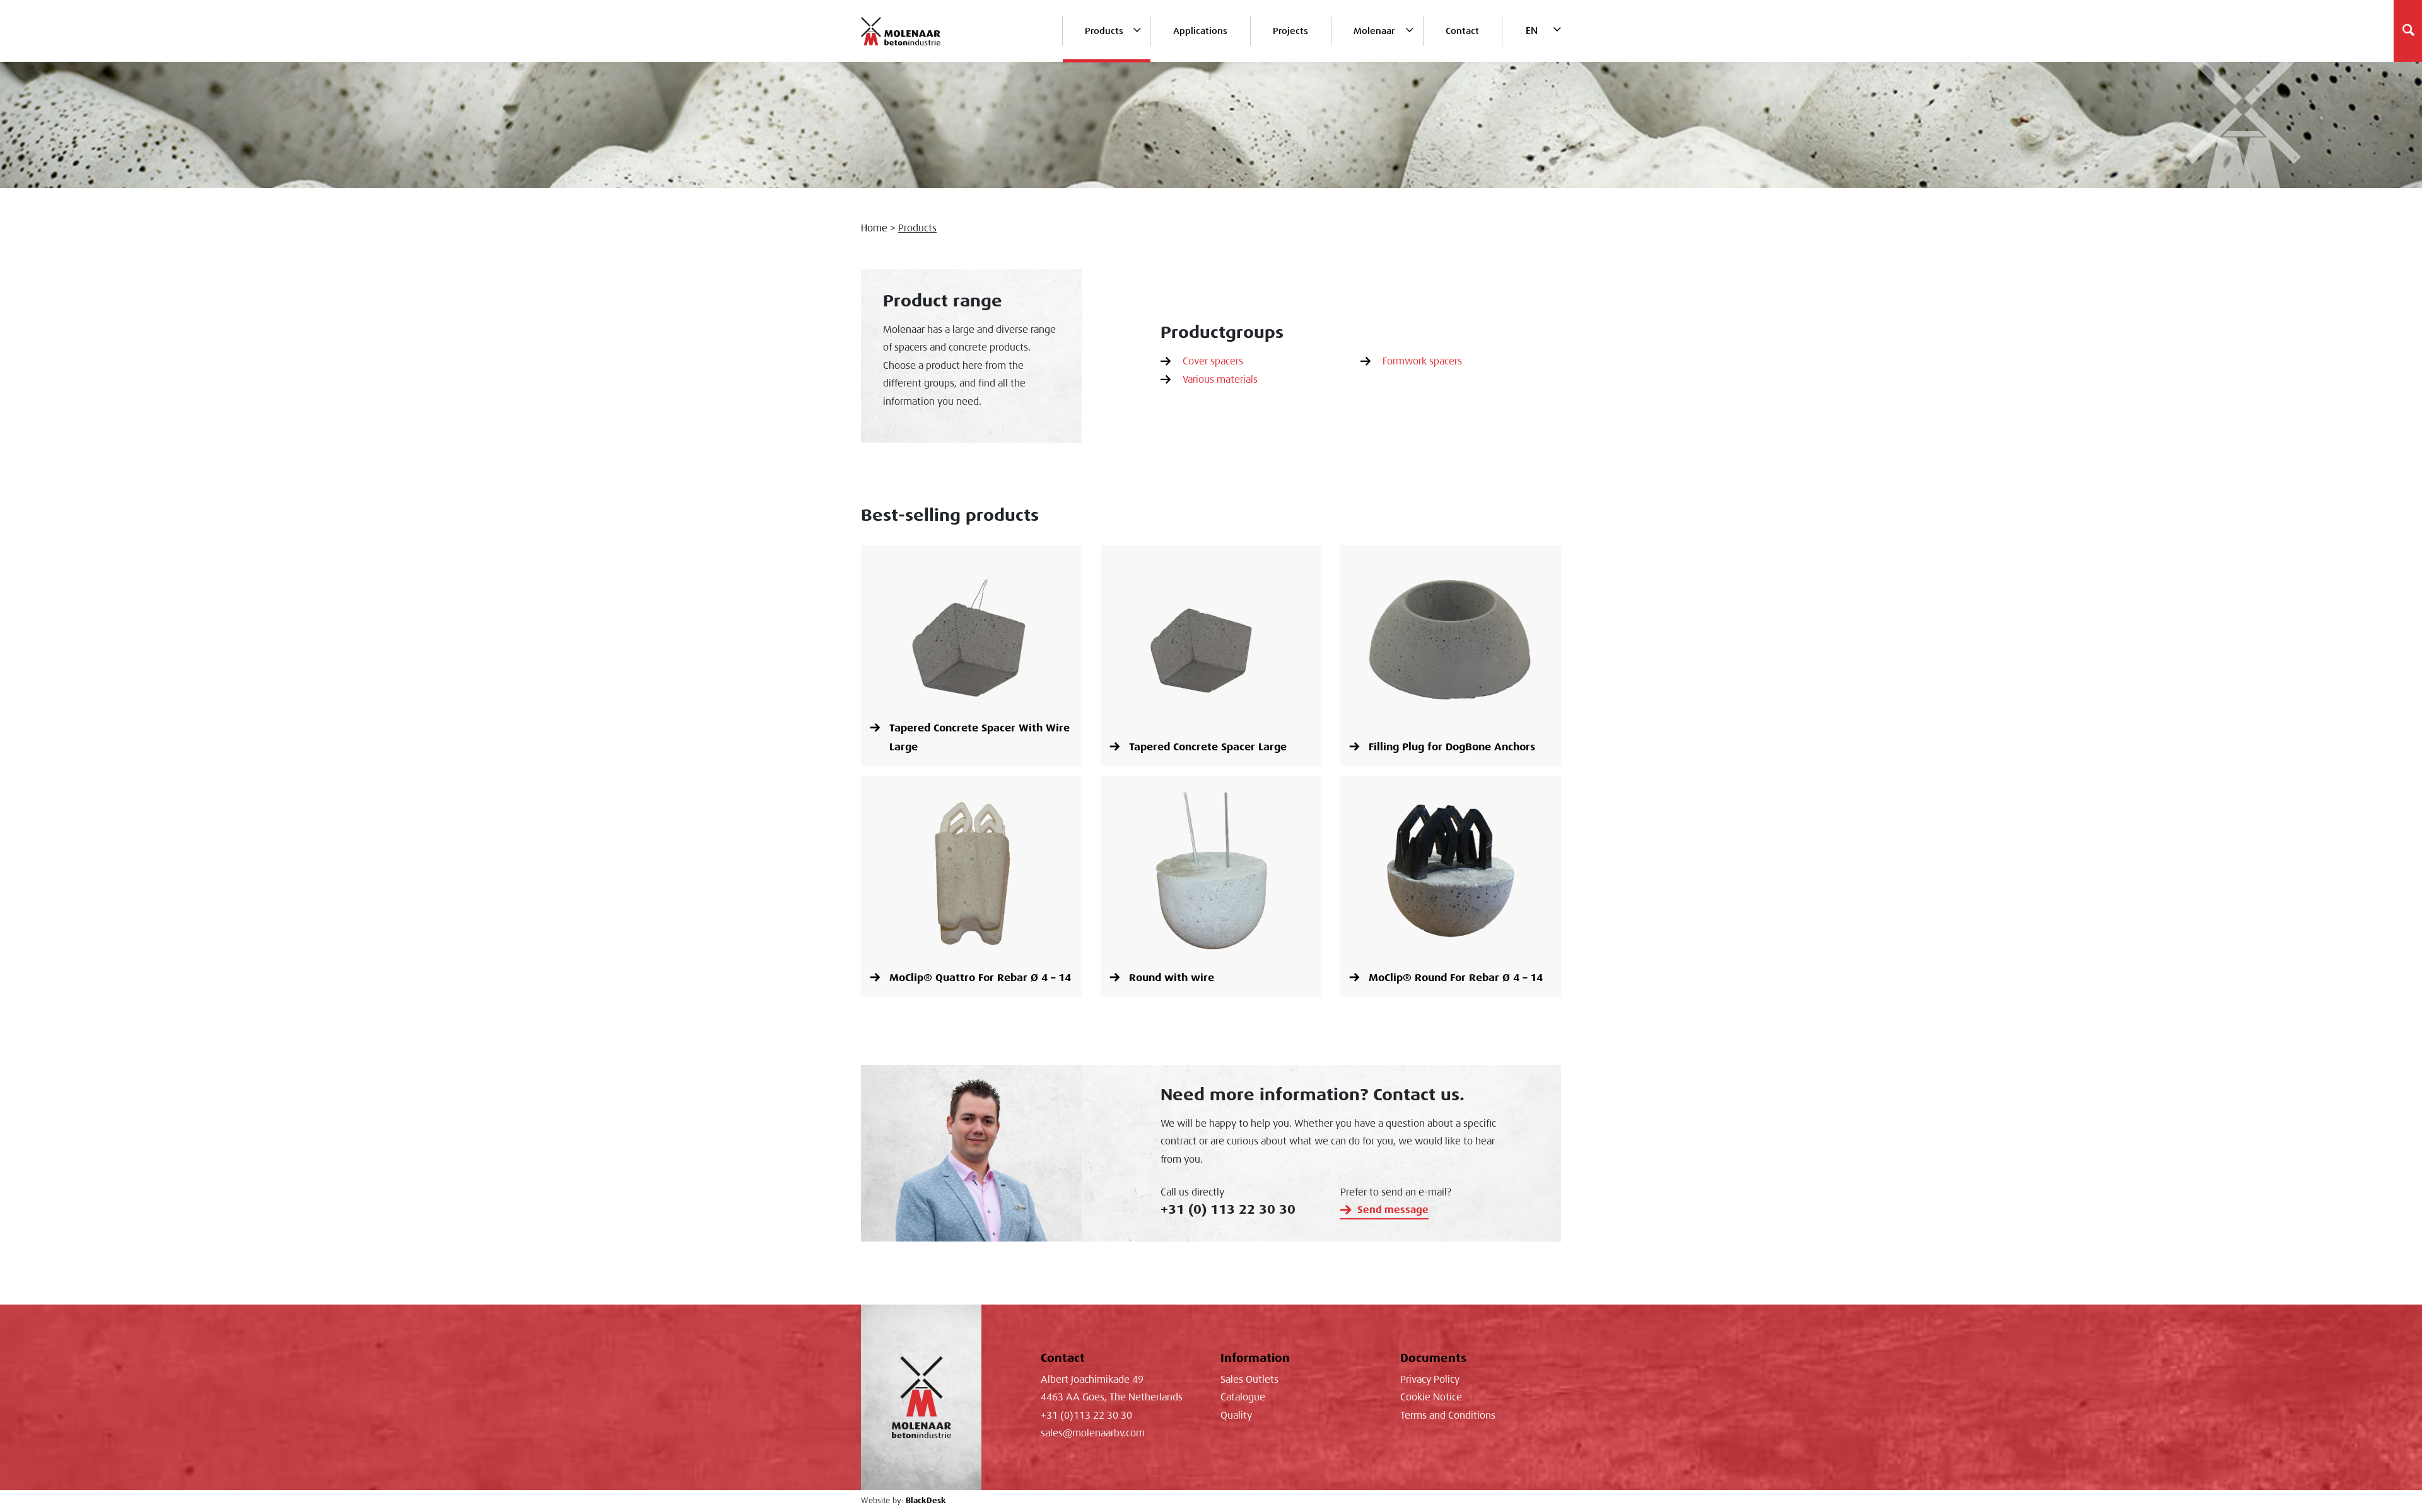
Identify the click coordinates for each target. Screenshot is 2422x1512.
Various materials (1220, 380)
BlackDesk (926, 1501)
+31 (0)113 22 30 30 (1086, 1416)
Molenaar (1374, 31)
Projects (1290, 31)
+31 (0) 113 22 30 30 (1228, 1209)
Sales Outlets (1249, 1380)
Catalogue (1243, 1397)
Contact (1462, 31)
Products (1104, 31)
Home (874, 228)
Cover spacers (1213, 361)
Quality (1236, 1416)
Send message (1393, 1210)
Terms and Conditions (1448, 1416)
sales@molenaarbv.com (1093, 1433)
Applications (1200, 31)
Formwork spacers (1422, 361)
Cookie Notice (1431, 1397)
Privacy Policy (1430, 1380)
